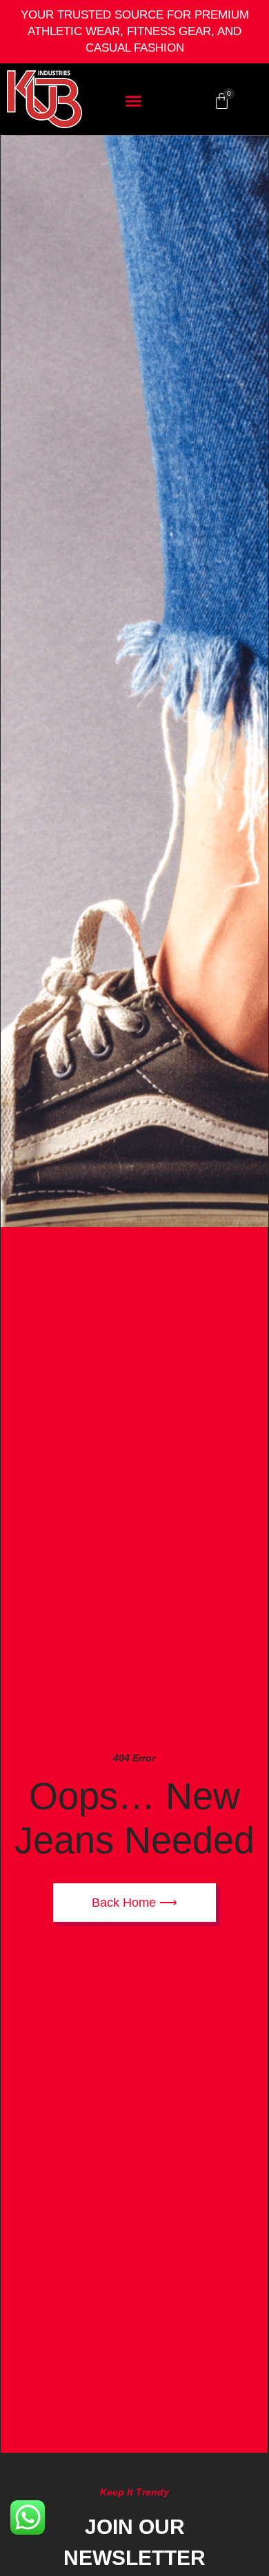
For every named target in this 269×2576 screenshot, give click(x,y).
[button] (133, 101)
